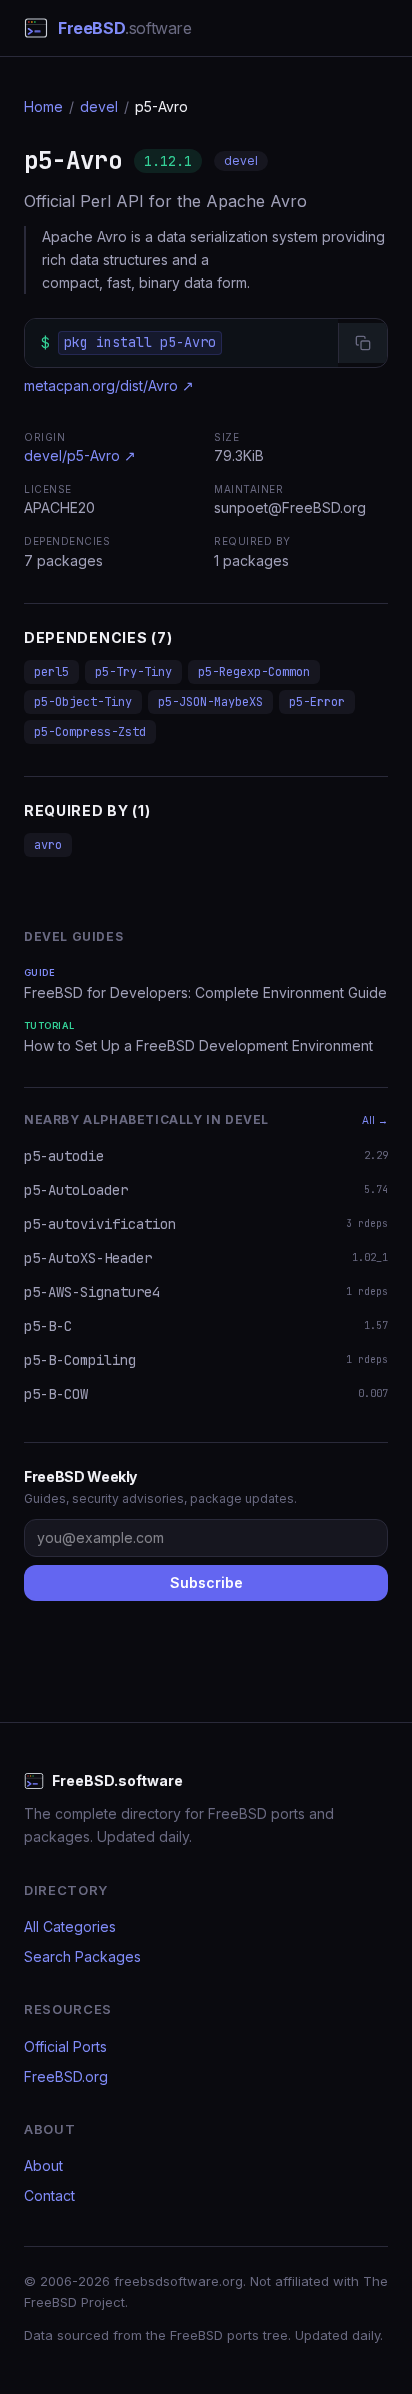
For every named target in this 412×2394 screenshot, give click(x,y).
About (43, 2165)
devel (99, 106)
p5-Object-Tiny (83, 702)
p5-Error (317, 702)
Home (43, 106)
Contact (49, 2195)
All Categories (70, 1926)
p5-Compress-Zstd (90, 732)
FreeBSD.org (66, 2076)
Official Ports (65, 2046)
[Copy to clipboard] (362, 343)
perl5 (51, 672)
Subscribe (206, 1582)
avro (48, 845)
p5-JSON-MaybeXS (210, 702)
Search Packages (82, 1956)
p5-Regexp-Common (254, 672)
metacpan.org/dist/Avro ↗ (109, 385)
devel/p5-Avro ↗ (80, 455)
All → (375, 1120)
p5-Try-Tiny (133, 672)
